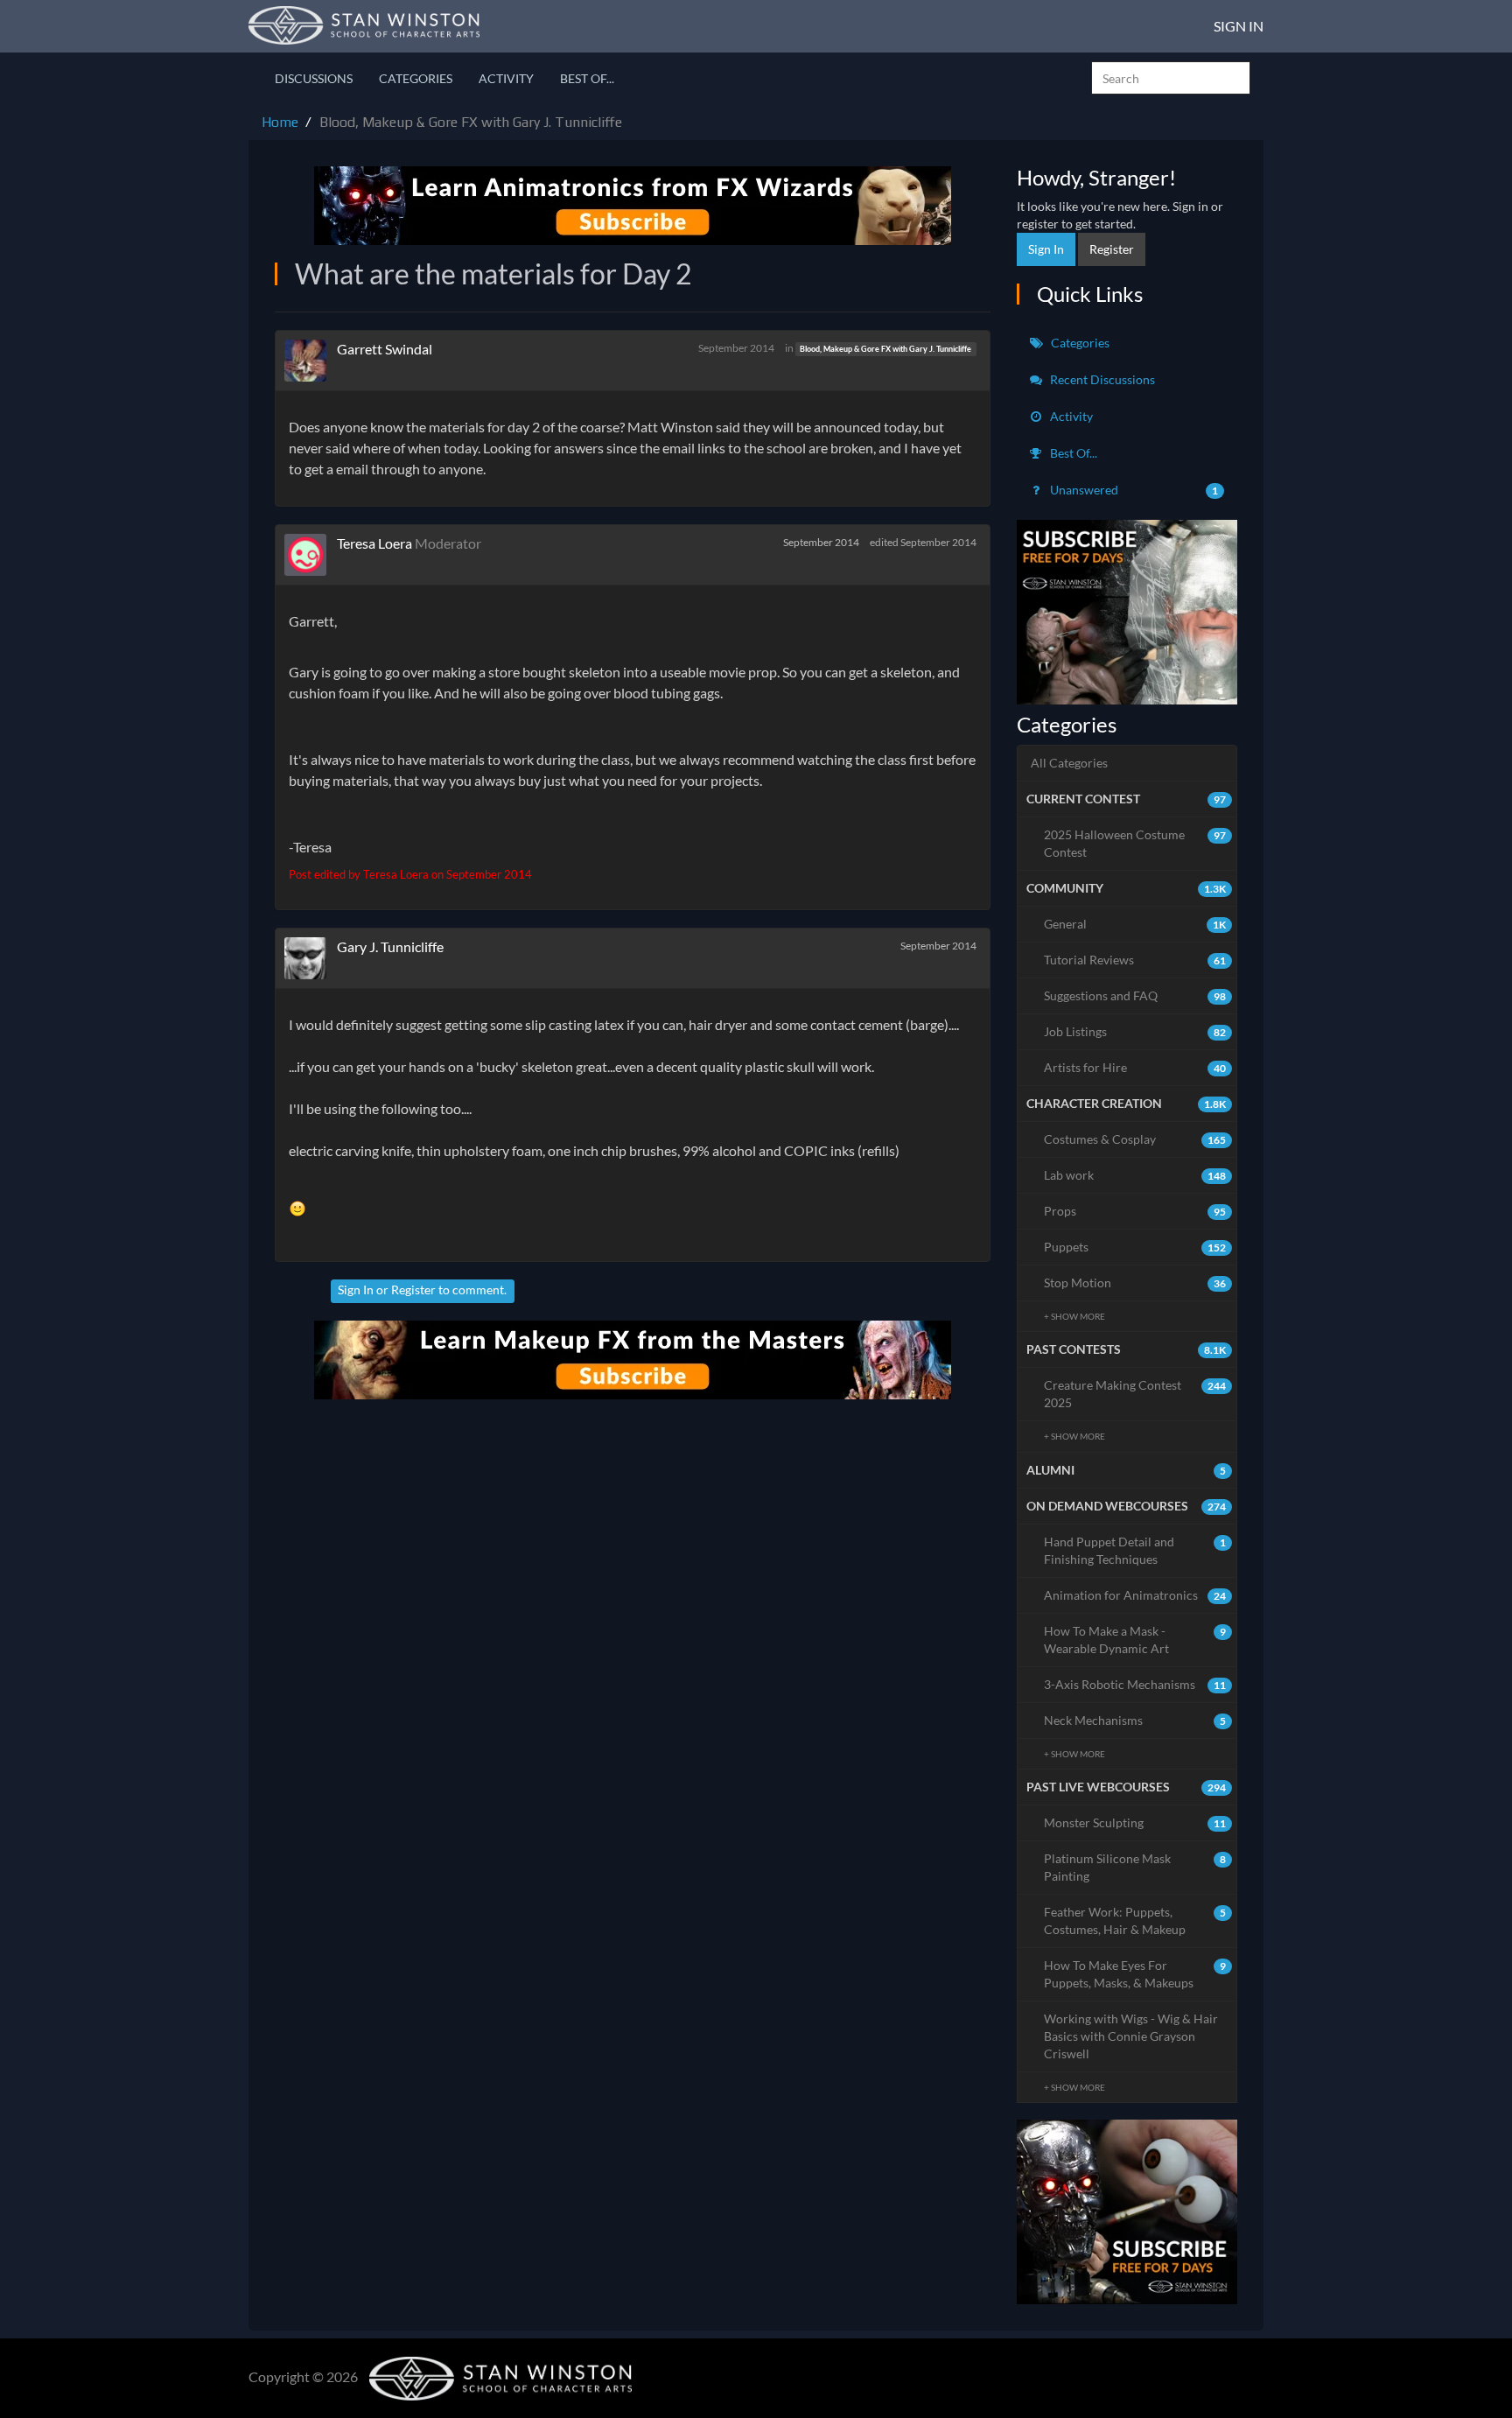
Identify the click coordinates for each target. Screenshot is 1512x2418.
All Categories (1069, 763)
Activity (506, 78)
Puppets (1135, 1247)
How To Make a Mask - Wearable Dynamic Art (1135, 1640)
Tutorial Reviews (1135, 960)
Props (1135, 1211)
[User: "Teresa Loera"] (311, 555)
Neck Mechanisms (1135, 1720)
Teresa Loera (374, 543)
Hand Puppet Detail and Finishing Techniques (1135, 1550)
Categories (416, 78)
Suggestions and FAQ (1135, 995)
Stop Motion (1135, 1283)
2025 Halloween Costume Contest (1135, 843)
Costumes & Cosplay (1135, 1139)
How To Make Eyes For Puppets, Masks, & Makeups (1135, 1974)
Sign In (1239, 26)
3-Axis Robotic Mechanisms (1135, 1684)
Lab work (1135, 1175)
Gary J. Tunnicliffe (390, 946)
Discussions (314, 78)
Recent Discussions (1101, 379)
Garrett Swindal (385, 349)
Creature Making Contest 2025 (1135, 1394)
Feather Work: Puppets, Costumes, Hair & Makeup (1135, 1920)
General (1135, 924)
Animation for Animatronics (1135, 1595)
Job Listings (1135, 1031)
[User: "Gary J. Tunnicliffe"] (311, 958)
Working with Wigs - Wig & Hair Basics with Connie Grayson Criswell (1131, 2036)
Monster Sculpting (1135, 1822)
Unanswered (1133, 490)
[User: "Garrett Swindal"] (311, 361)
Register (413, 1290)
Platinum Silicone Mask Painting (1135, 1867)
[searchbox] (1171, 78)
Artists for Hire (1135, 1067)
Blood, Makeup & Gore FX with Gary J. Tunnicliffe (885, 349)
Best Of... (587, 78)
